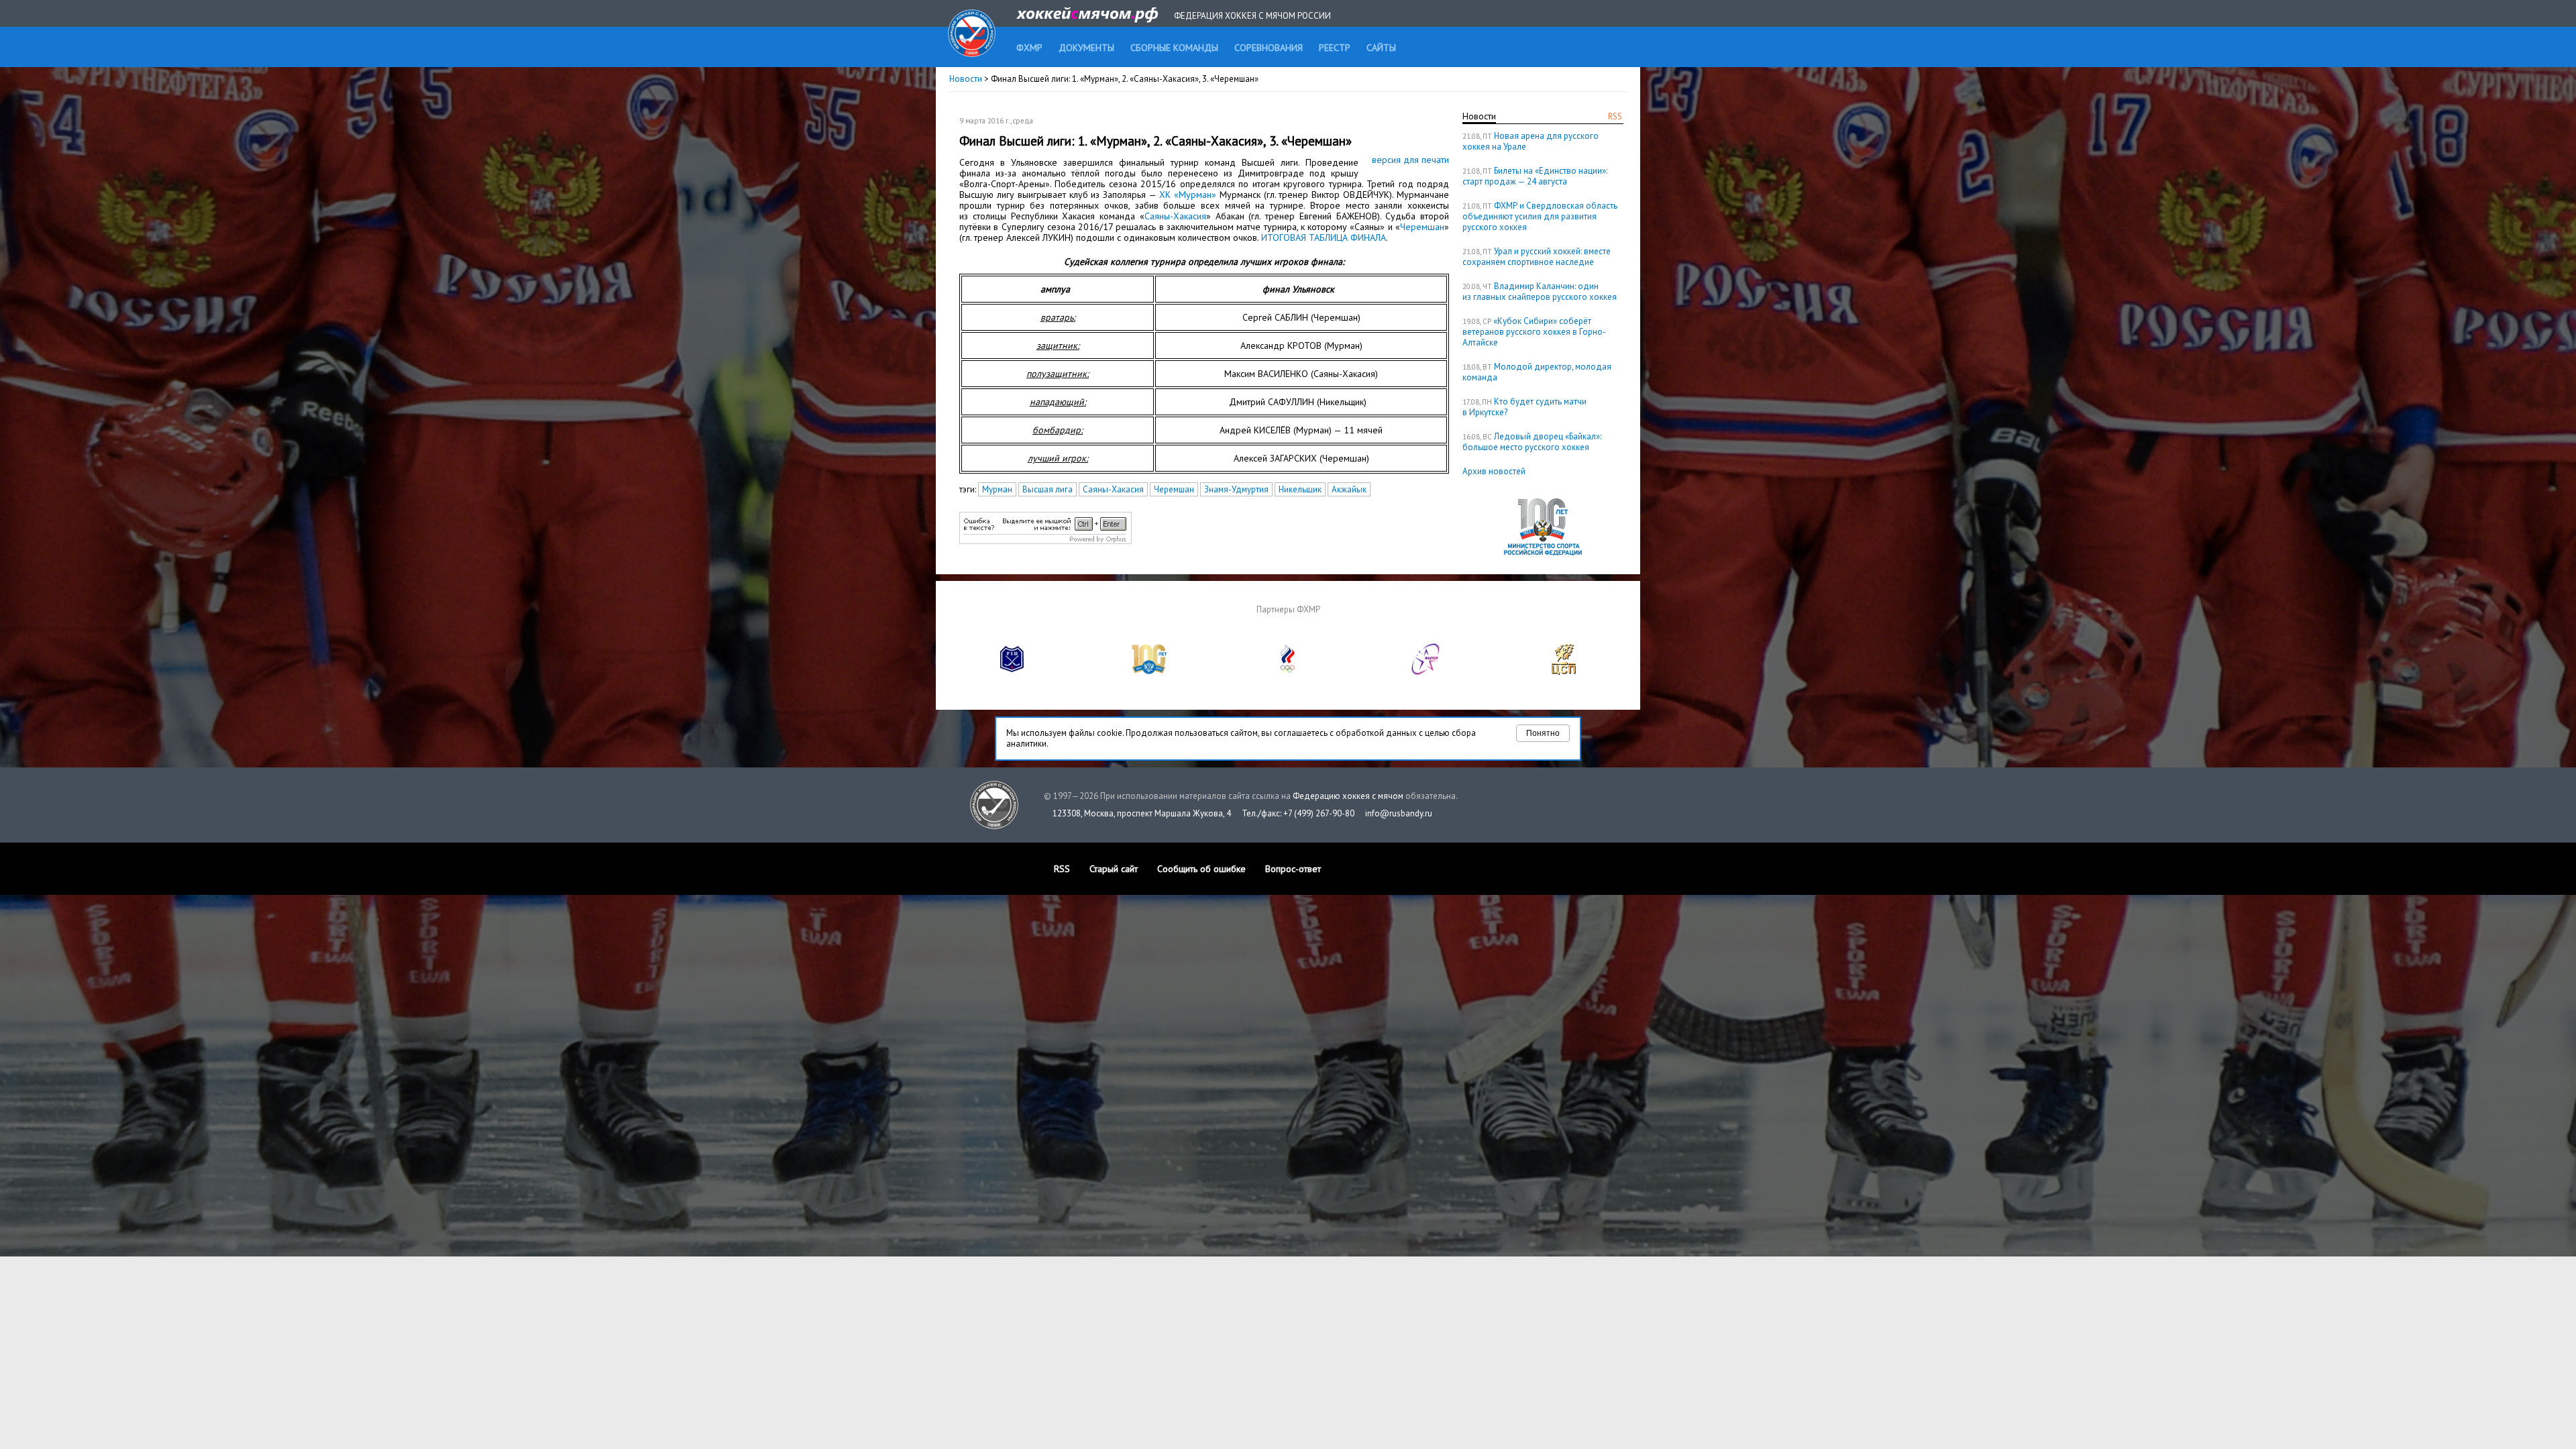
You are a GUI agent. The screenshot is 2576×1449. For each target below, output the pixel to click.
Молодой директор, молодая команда (1537, 372)
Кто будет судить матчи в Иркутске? (1524, 407)
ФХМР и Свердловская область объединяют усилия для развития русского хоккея (1540, 216)
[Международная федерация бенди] (1012, 672)
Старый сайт (1114, 869)
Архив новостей (1494, 471)
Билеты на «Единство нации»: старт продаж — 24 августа (1535, 176)
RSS (1615, 116)
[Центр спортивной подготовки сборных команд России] (1564, 672)
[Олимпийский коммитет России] (1288, 672)
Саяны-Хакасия (1175, 216)
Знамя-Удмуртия (1236, 489)
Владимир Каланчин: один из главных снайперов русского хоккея (1540, 291)
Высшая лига (1048, 489)
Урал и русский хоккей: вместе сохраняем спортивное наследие (1537, 257)
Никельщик (1300, 489)
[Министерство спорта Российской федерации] (1150, 672)
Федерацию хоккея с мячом (1348, 796)
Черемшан (1422, 227)
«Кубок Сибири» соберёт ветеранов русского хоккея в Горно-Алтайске (1534, 332)
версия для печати (1410, 160)
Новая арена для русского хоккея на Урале (1531, 141)
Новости (966, 79)
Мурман (997, 489)
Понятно (1543, 733)
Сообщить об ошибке (1201, 869)
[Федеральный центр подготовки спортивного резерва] (1426, 672)
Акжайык (1349, 489)
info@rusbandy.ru (1399, 813)
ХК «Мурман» (1188, 195)
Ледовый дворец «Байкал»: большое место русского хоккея (1532, 442)
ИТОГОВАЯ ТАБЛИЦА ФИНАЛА (1324, 237)
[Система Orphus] (1045, 541)
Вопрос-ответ (1293, 869)
